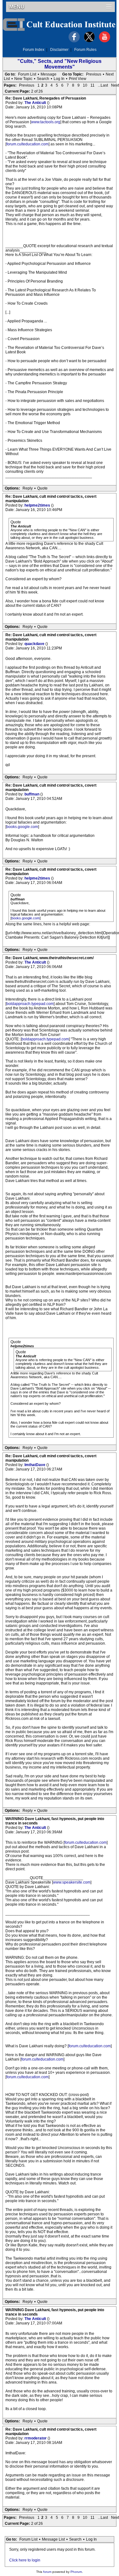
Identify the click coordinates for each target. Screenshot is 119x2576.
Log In (59, 79)
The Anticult (36, 103)
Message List (53, 2539)
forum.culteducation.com (27, 144)
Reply (28, 488)
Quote (42, 488)
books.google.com (22, 827)
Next (110, 74)
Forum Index (34, 50)
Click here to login (25, 2560)
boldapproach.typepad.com (30, 1004)
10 (85, 85)
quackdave (35, 644)
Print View (78, 79)
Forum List (27, 74)
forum (47, 2572)
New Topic (23, 79)
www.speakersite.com (72, 1882)
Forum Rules (85, 50)
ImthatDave (35, 1465)
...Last (103, 85)
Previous (94, 74)
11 (93, 85)
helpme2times (38, 505)
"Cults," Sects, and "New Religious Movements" (60, 64)
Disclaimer (59, 50)
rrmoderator (36, 2438)
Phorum (76, 2572)
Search (43, 79)
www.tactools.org (46, 122)
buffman (32, 794)
